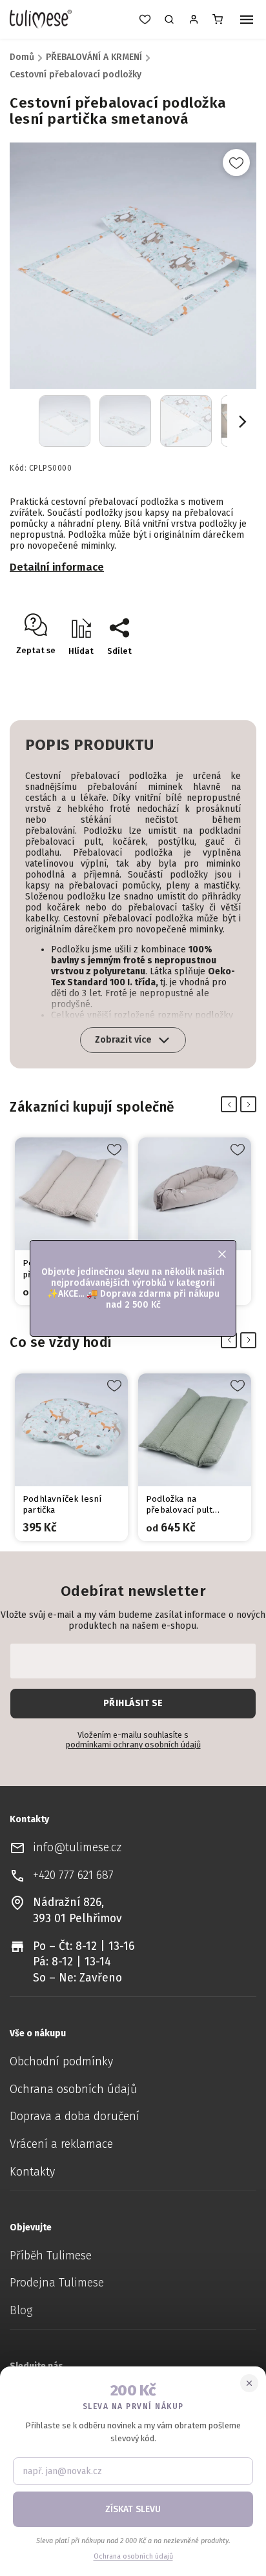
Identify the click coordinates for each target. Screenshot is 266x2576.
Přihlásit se (133, 1703)
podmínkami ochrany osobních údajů (133, 1745)
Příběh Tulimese (51, 2256)
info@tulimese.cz (77, 1848)
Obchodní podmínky (61, 2062)
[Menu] (247, 21)
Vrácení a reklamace (61, 2144)
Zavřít (218, 673)
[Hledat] (169, 19)
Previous (231, 1105)
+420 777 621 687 (73, 1875)
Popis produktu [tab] (89, 745)
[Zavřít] (249, 2383)
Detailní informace (57, 567)
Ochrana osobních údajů (73, 2089)
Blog (21, 2311)
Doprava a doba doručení (75, 2117)
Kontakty (32, 2172)
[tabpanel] (71, 1221)
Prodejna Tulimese (57, 2283)
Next (251, 1105)
